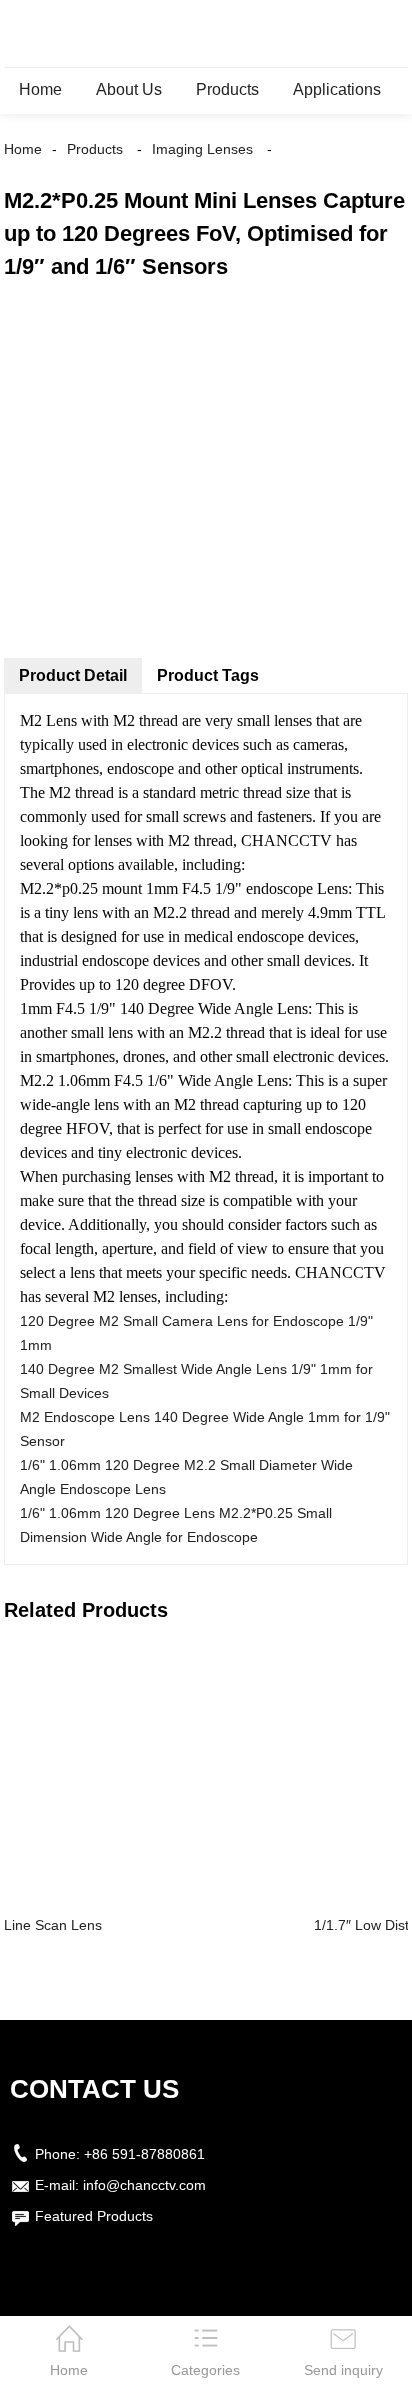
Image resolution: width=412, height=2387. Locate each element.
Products (227, 89)
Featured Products (94, 2216)
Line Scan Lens (53, 1925)
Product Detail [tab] (73, 675)
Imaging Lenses (202, 149)
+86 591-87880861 (144, 2154)
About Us (129, 89)
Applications (337, 89)
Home (40, 89)
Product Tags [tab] (208, 675)
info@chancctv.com (144, 2185)
